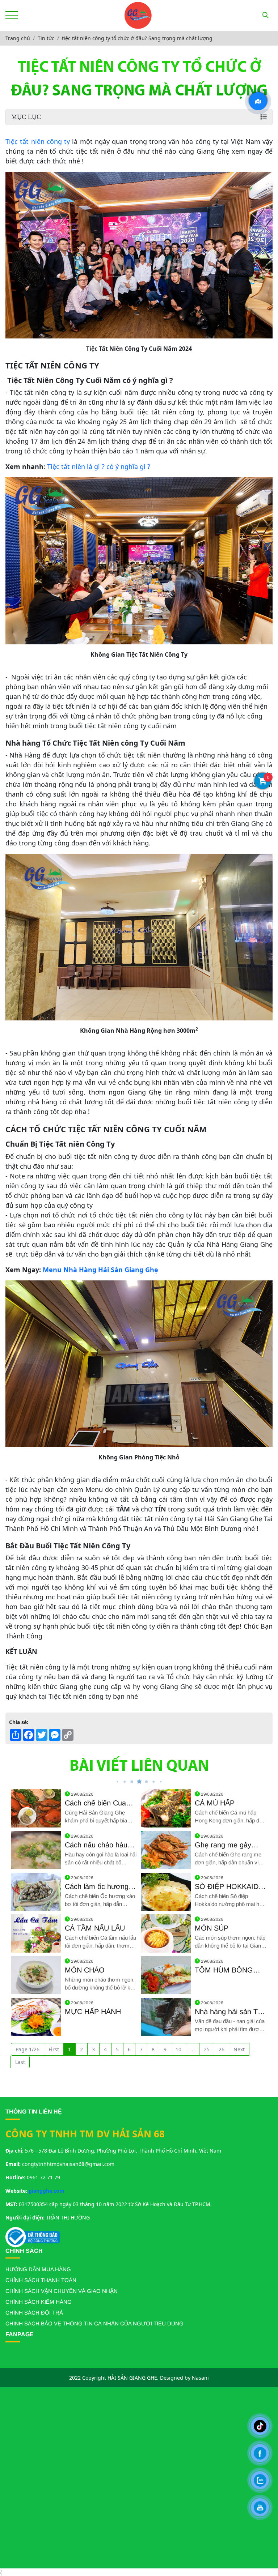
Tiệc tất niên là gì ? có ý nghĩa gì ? (99, 466)
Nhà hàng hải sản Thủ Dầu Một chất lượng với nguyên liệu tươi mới (230, 2012)
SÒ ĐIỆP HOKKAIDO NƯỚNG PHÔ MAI (229, 1887)
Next (239, 2049)
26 (222, 2049)
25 (207, 2049)
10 (178, 2049)
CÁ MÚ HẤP (215, 1803)
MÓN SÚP (212, 1928)
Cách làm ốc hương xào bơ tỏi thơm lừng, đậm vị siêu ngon (100, 1887)
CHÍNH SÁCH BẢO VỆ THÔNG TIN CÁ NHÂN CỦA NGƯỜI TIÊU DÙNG (94, 2323)
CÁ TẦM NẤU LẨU (95, 1928)
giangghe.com (47, 2191)
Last (20, 2062)
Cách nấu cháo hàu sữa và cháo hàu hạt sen (98, 1845)
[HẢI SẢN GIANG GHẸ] (138, 15)
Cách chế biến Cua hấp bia (95, 1803)
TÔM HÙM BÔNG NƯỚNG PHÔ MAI (225, 1970)
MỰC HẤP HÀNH (93, 2012)
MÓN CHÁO (85, 1970)
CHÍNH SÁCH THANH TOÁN (41, 2280)
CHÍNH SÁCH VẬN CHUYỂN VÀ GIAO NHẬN (62, 2291)
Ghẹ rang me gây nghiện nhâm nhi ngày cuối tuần (230, 1845)
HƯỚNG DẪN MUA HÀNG (38, 2269)
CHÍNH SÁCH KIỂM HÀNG (39, 2302)
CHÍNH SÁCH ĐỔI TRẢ (34, 2313)
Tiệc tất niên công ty (38, 141)
